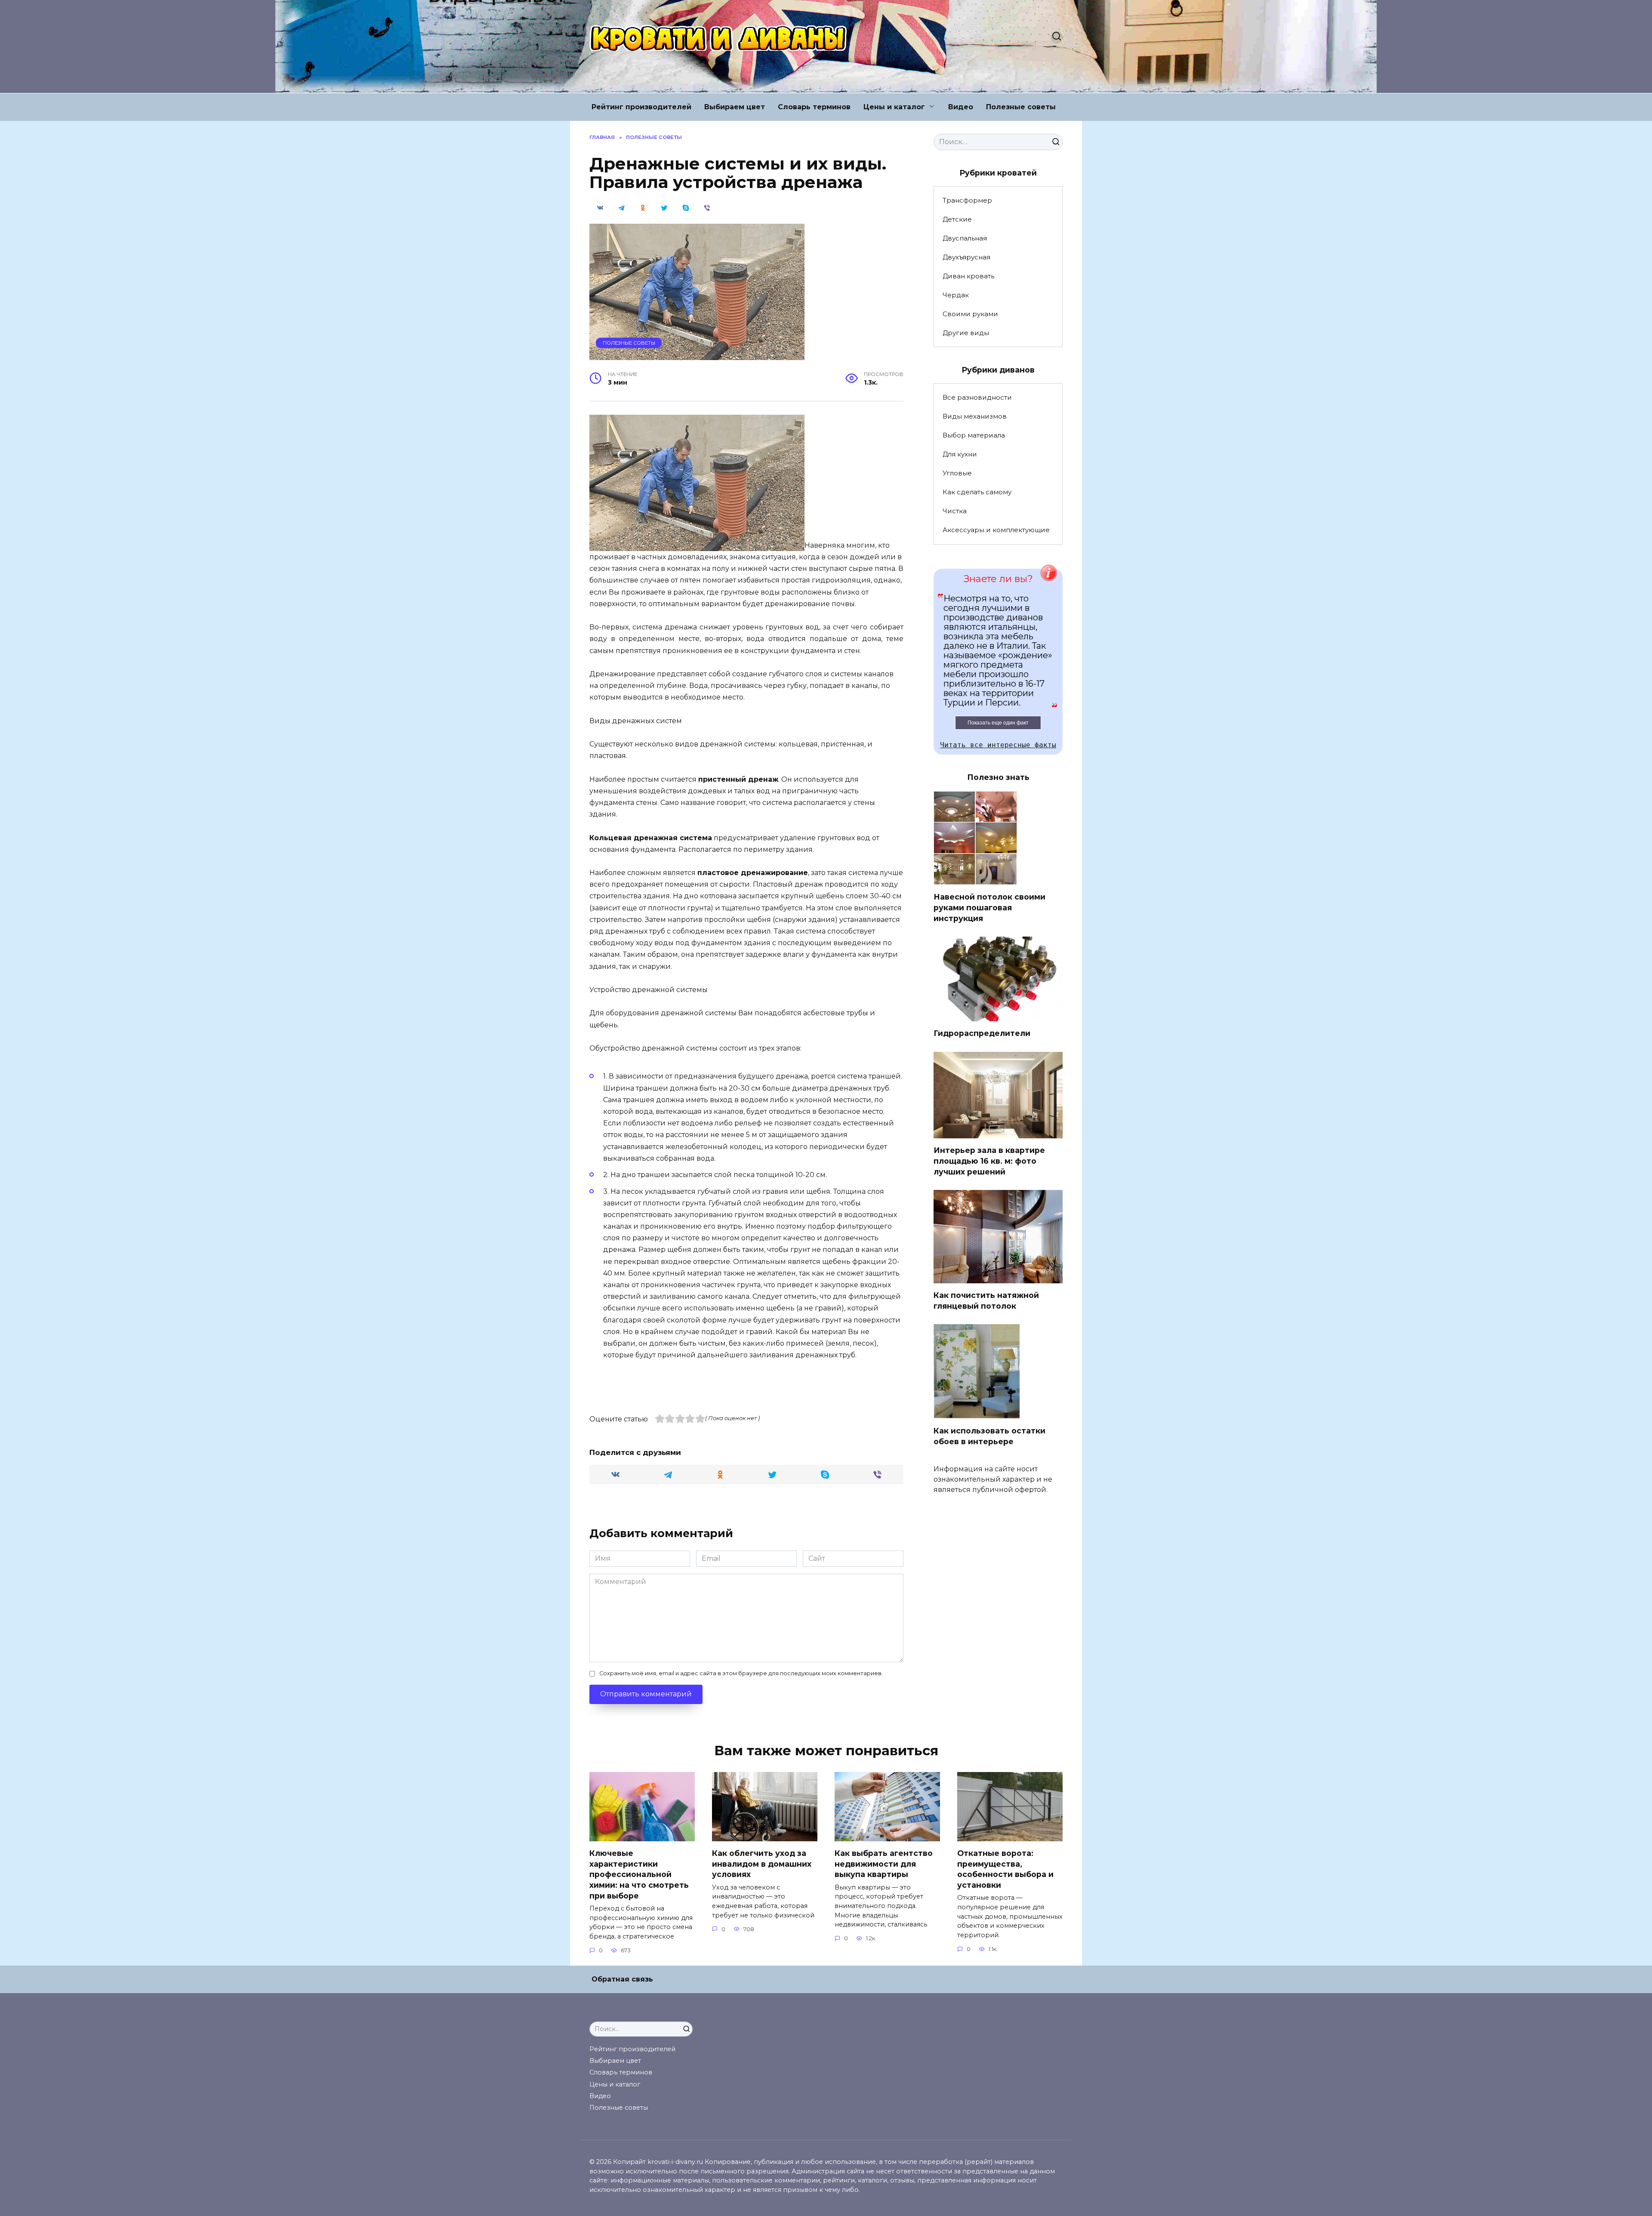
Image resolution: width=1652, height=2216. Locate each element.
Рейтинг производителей (641, 107)
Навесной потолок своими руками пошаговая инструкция (989, 907)
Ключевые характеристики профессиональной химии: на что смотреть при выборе (639, 1874)
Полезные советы (1021, 107)
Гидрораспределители (982, 1033)
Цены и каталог (894, 107)
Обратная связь (622, 1979)
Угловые (957, 473)
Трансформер (967, 200)
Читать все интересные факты (998, 745)
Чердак (956, 295)
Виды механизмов (975, 416)
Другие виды (966, 333)
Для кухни (960, 454)
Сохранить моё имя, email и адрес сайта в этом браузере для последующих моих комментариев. (741, 1673)
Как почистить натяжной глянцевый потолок (986, 1301)
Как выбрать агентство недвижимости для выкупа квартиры (884, 1864)
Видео (961, 107)
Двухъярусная (966, 257)
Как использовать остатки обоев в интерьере (989, 1436)
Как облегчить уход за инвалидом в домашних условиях (762, 1864)
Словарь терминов (814, 107)
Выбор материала (974, 435)
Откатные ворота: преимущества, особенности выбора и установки (1005, 1869)
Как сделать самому (977, 492)
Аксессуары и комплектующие (996, 530)
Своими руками (970, 314)
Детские (957, 219)
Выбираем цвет (735, 107)
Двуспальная (965, 238)
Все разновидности (977, 397)
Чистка (955, 511)
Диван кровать (968, 276)
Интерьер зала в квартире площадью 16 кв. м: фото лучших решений (989, 1161)
